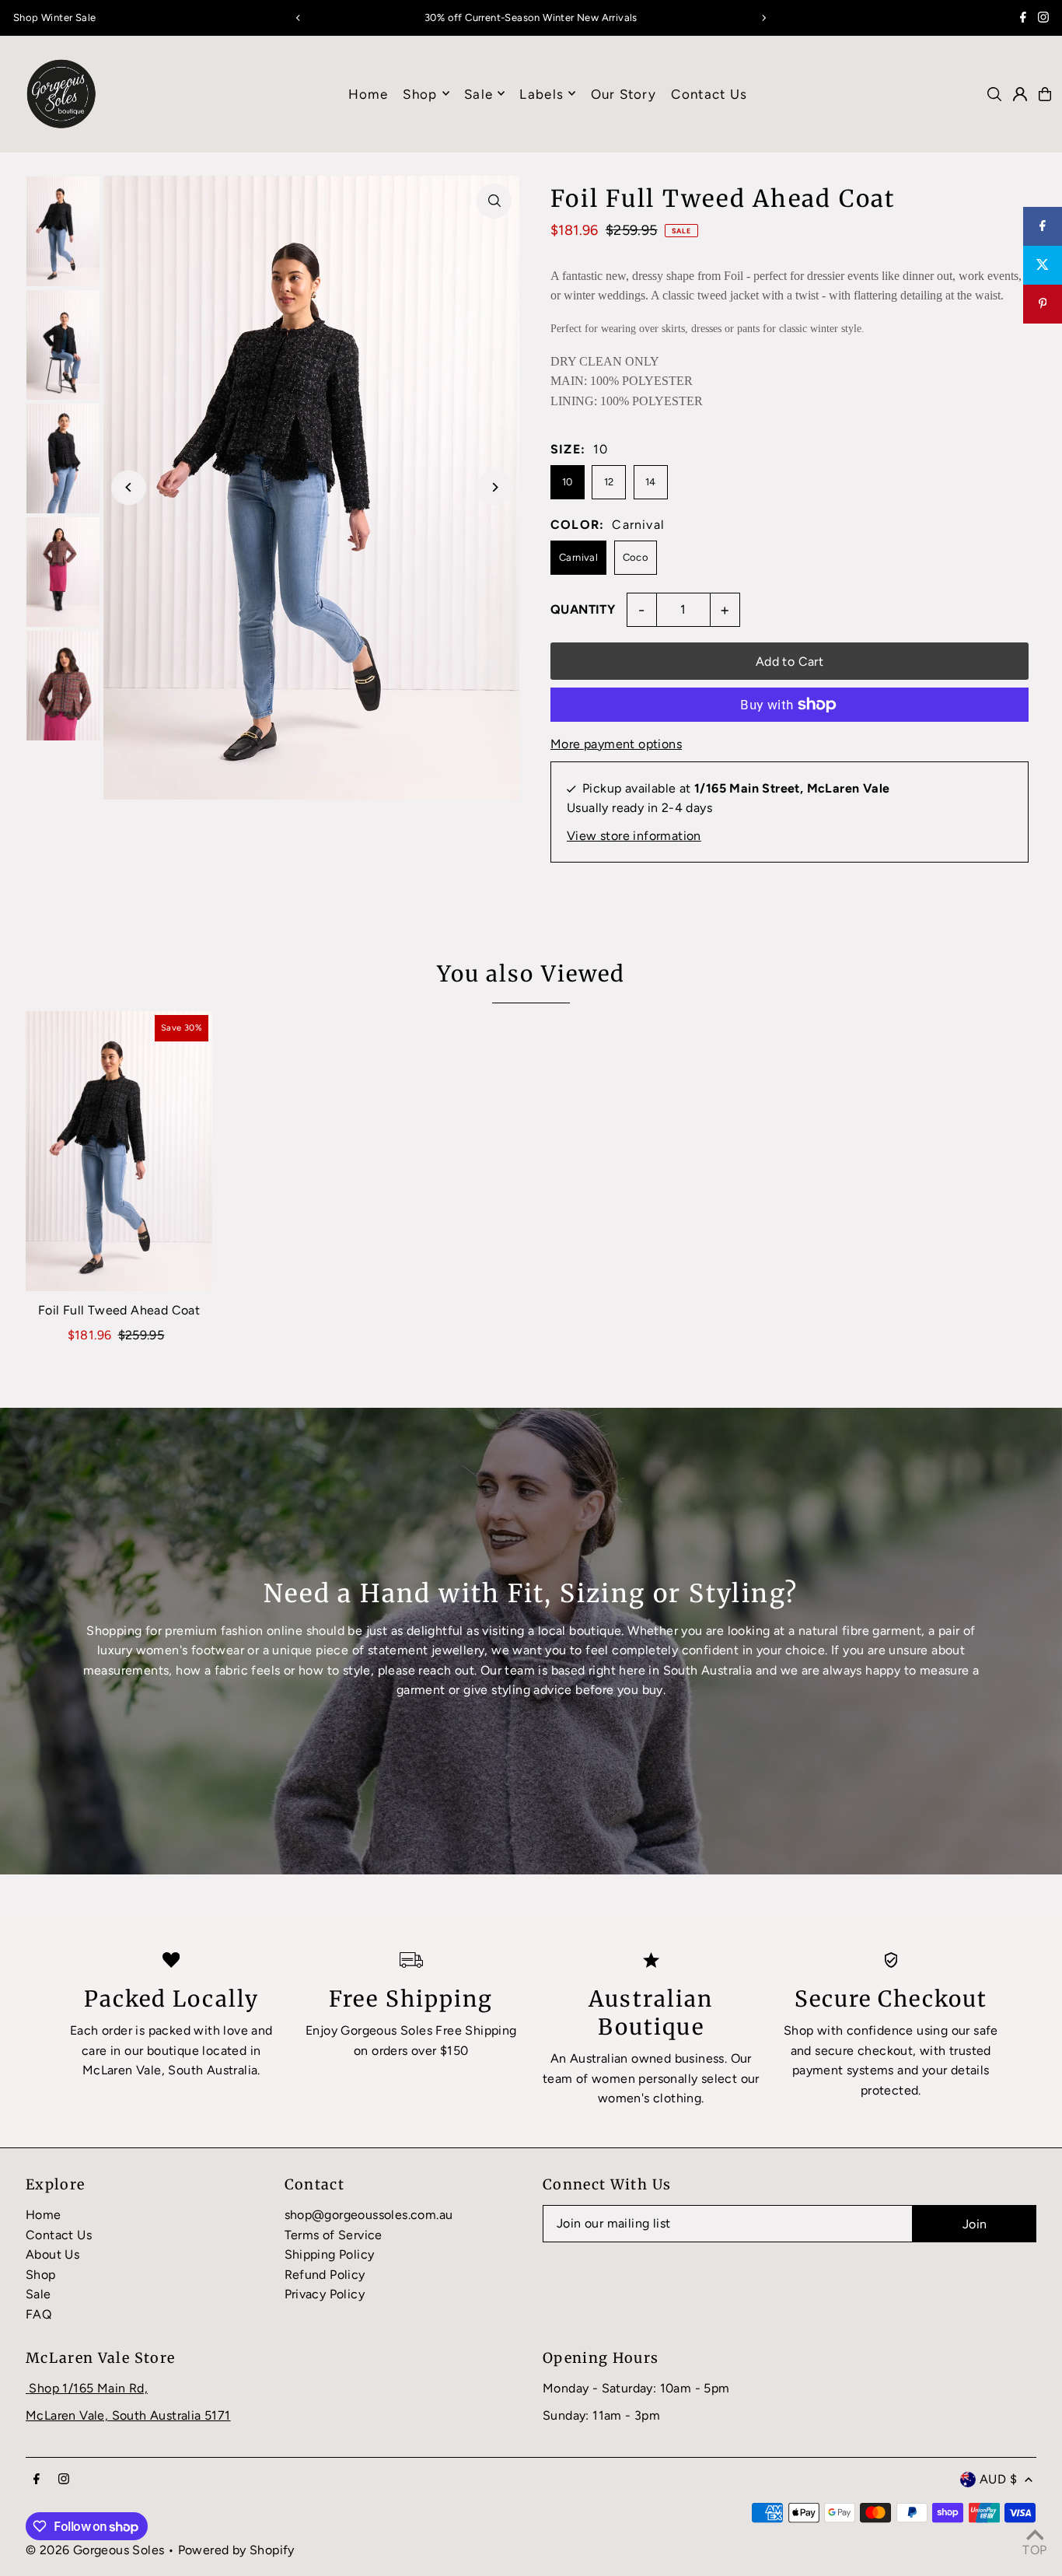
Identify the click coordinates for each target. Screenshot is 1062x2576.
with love (221, 2030)
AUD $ (998, 2479)
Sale (38, 2294)
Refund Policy (325, 2275)
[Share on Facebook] (1043, 226)
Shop (420, 93)
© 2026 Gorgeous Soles (95, 2550)
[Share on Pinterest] (1043, 304)
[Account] (1020, 94)
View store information (634, 836)
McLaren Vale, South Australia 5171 (128, 2415)
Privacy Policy (325, 2294)
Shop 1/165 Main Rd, (88, 2388)
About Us (52, 2254)
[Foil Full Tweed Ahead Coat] (119, 1151)
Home (44, 2215)
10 (568, 482)
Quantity (583, 609)
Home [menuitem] (368, 93)
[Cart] (1045, 94)
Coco (636, 557)
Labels (541, 93)
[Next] (763, 18)
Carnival (578, 557)
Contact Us (59, 2235)
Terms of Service (334, 2235)
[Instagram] (1043, 19)
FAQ (38, 2314)
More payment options (616, 744)
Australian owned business (647, 2058)
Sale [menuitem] (479, 93)
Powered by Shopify (236, 2550)
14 (651, 482)
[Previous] (299, 18)
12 (609, 482)
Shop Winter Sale (54, 17)
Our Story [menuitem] (624, 93)
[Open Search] (994, 94)
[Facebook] (1023, 19)
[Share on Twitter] (1043, 265)
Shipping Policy (330, 2254)
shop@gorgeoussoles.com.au (369, 2215)
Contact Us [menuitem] (709, 93)
